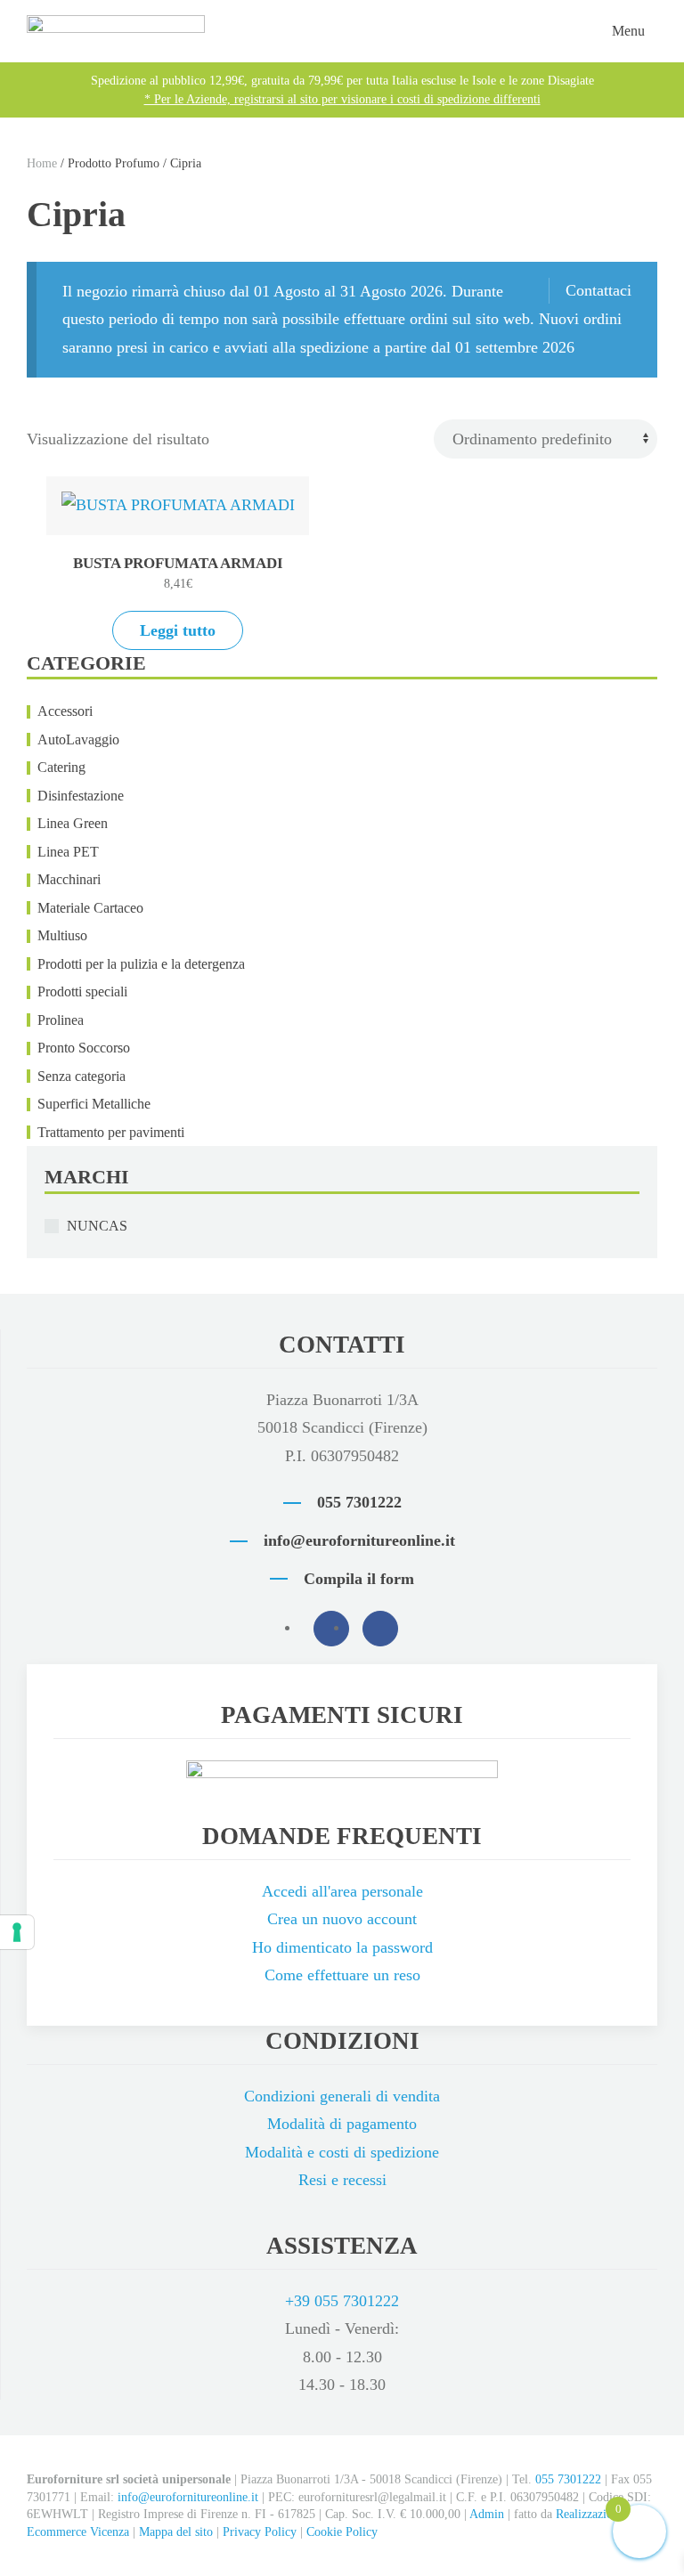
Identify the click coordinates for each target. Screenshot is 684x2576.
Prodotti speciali (82, 991)
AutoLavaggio (78, 739)
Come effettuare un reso (342, 1975)
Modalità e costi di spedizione (342, 2152)
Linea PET (68, 852)
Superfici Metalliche (94, 1104)
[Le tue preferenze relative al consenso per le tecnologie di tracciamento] (17, 1932)
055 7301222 (359, 1502)
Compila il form (359, 1579)
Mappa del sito (176, 2532)
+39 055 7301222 (342, 2301)
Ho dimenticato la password (342, 1947)
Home (42, 163)
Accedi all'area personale (342, 1891)
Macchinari (69, 879)
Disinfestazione (81, 796)
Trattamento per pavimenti (111, 1132)
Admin (487, 2514)
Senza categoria (81, 1076)
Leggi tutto (178, 630)
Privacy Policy (260, 2532)
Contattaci (598, 290)
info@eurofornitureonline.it (359, 1540)
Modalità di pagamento (342, 2124)
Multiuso (62, 935)
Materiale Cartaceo (90, 908)
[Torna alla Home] (116, 31)
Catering (61, 767)
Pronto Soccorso (84, 1048)
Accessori (65, 711)
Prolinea (61, 1020)
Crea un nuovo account (342, 1919)
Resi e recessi (342, 2180)
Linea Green (73, 823)
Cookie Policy (342, 2532)
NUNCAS (97, 1226)
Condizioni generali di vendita (342, 2096)
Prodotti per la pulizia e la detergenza (141, 964)
